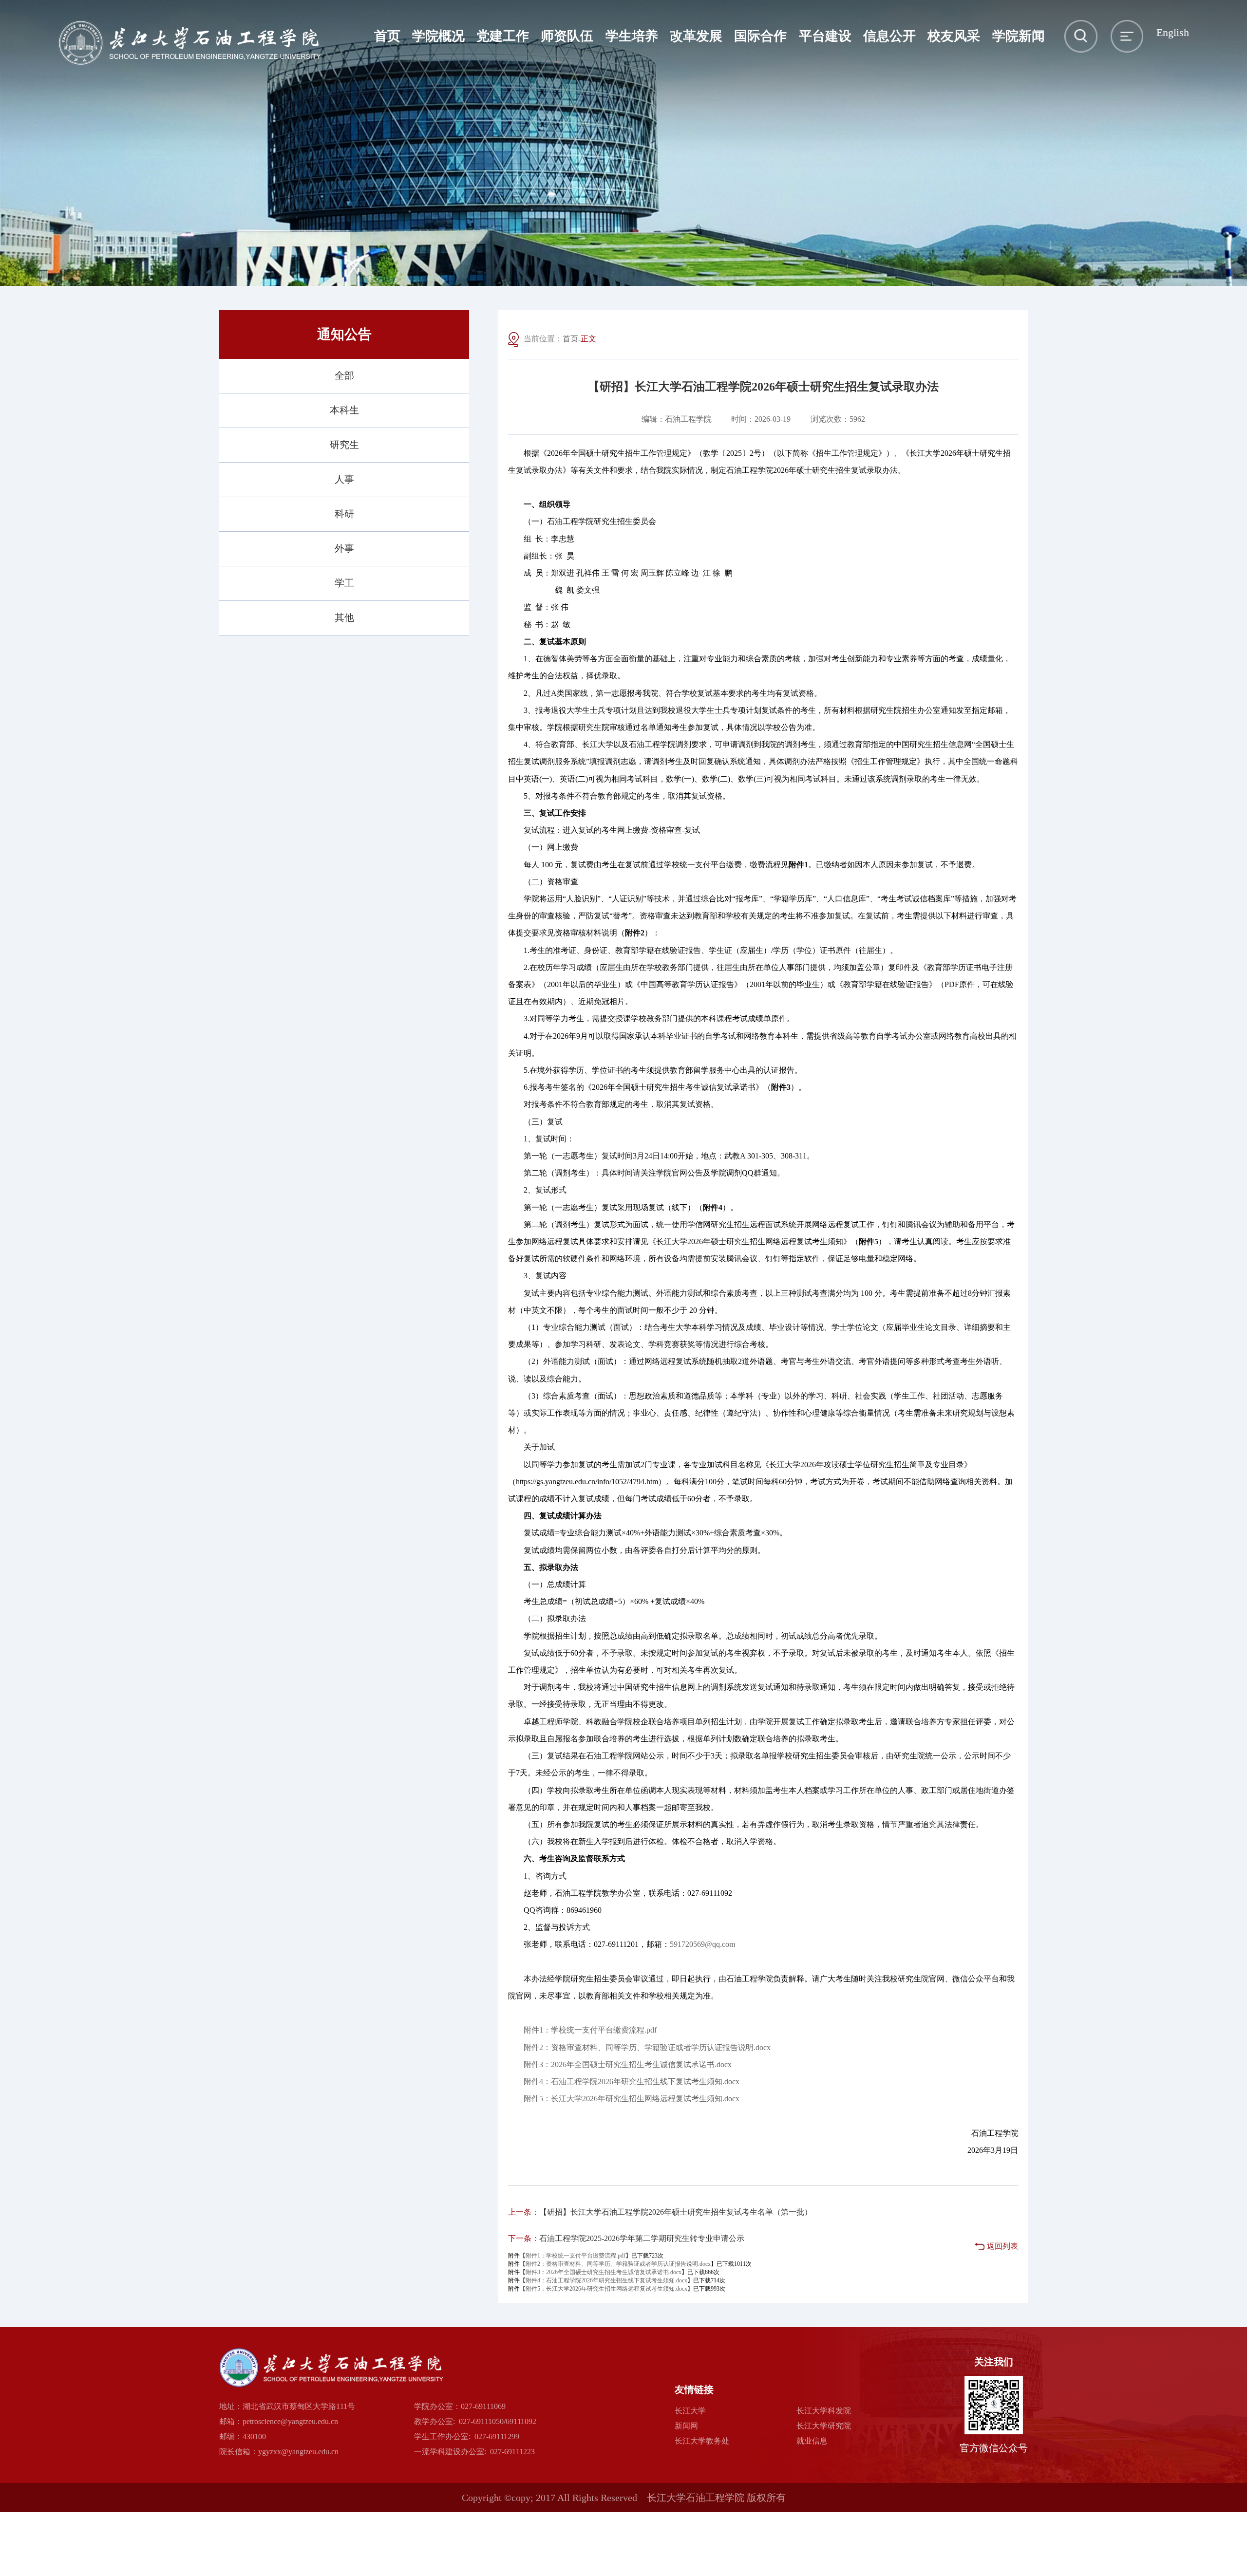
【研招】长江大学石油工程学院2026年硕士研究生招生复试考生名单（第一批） (676, 2212)
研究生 (344, 445)
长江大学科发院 (824, 2411)
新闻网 (686, 2426)
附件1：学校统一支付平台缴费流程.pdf (590, 2030)
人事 (344, 479)
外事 (344, 548)
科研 (344, 514)
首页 (570, 339)
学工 (344, 583)
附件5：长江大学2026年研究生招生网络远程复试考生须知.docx (632, 2099)
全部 (344, 375)
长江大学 (690, 2411)
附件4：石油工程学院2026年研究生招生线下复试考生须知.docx (632, 2081)
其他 (344, 617)
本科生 (344, 410)
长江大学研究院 (824, 2426)
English (1173, 33)
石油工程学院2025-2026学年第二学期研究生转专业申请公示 (642, 2238)
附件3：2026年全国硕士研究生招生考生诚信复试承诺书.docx (628, 2064)
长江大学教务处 (702, 2441)
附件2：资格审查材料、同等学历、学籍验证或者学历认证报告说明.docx (647, 2047)
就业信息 (812, 2441)
